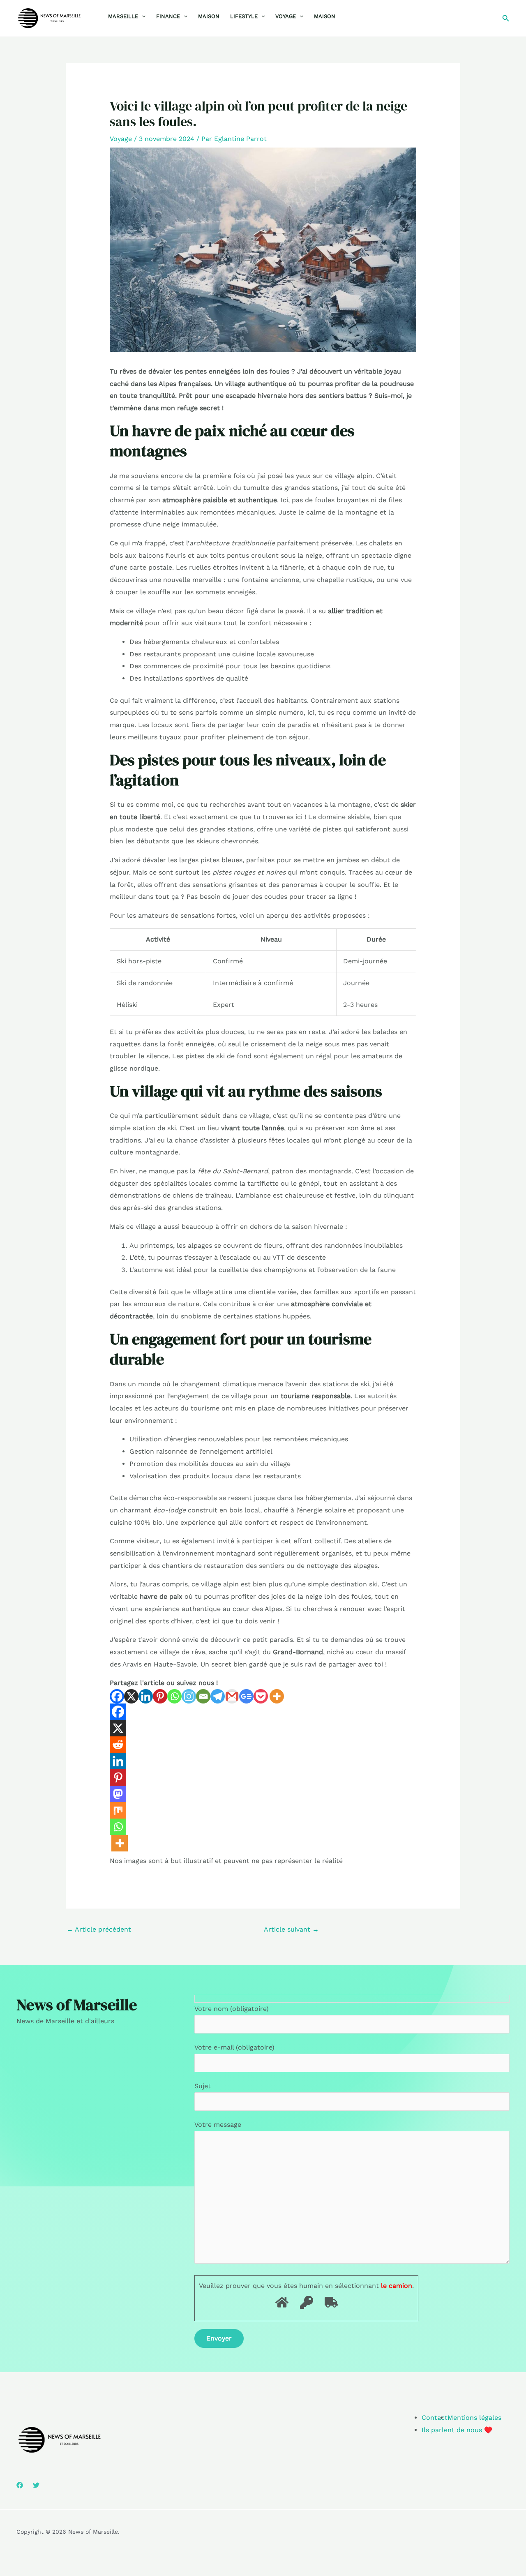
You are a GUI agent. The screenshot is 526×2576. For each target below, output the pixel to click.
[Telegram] (218, 1696)
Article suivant (291, 1929)
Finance (168, 16)
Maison (209, 16)
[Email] (203, 1696)
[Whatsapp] (174, 1696)
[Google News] (246, 1696)
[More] (277, 1696)
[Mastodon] (118, 1794)
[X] (131, 1696)
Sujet (203, 2086)
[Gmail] (232, 1696)
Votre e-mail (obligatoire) (234, 2047)
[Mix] (118, 1810)
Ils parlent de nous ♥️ (457, 2430)
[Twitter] (36, 2485)
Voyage (286, 16)
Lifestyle (244, 16)
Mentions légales (474, 2418)
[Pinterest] (160, 1696)
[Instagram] (189, 1696)
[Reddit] (118, 1745)
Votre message (218, 2125)
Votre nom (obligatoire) (232, 2009)
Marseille (123, 16)
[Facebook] (117, 1696)
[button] (142, 16)
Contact (435, 2418)
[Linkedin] (146, 1696)
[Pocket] (261, 1696)
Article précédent (99, 1929)
